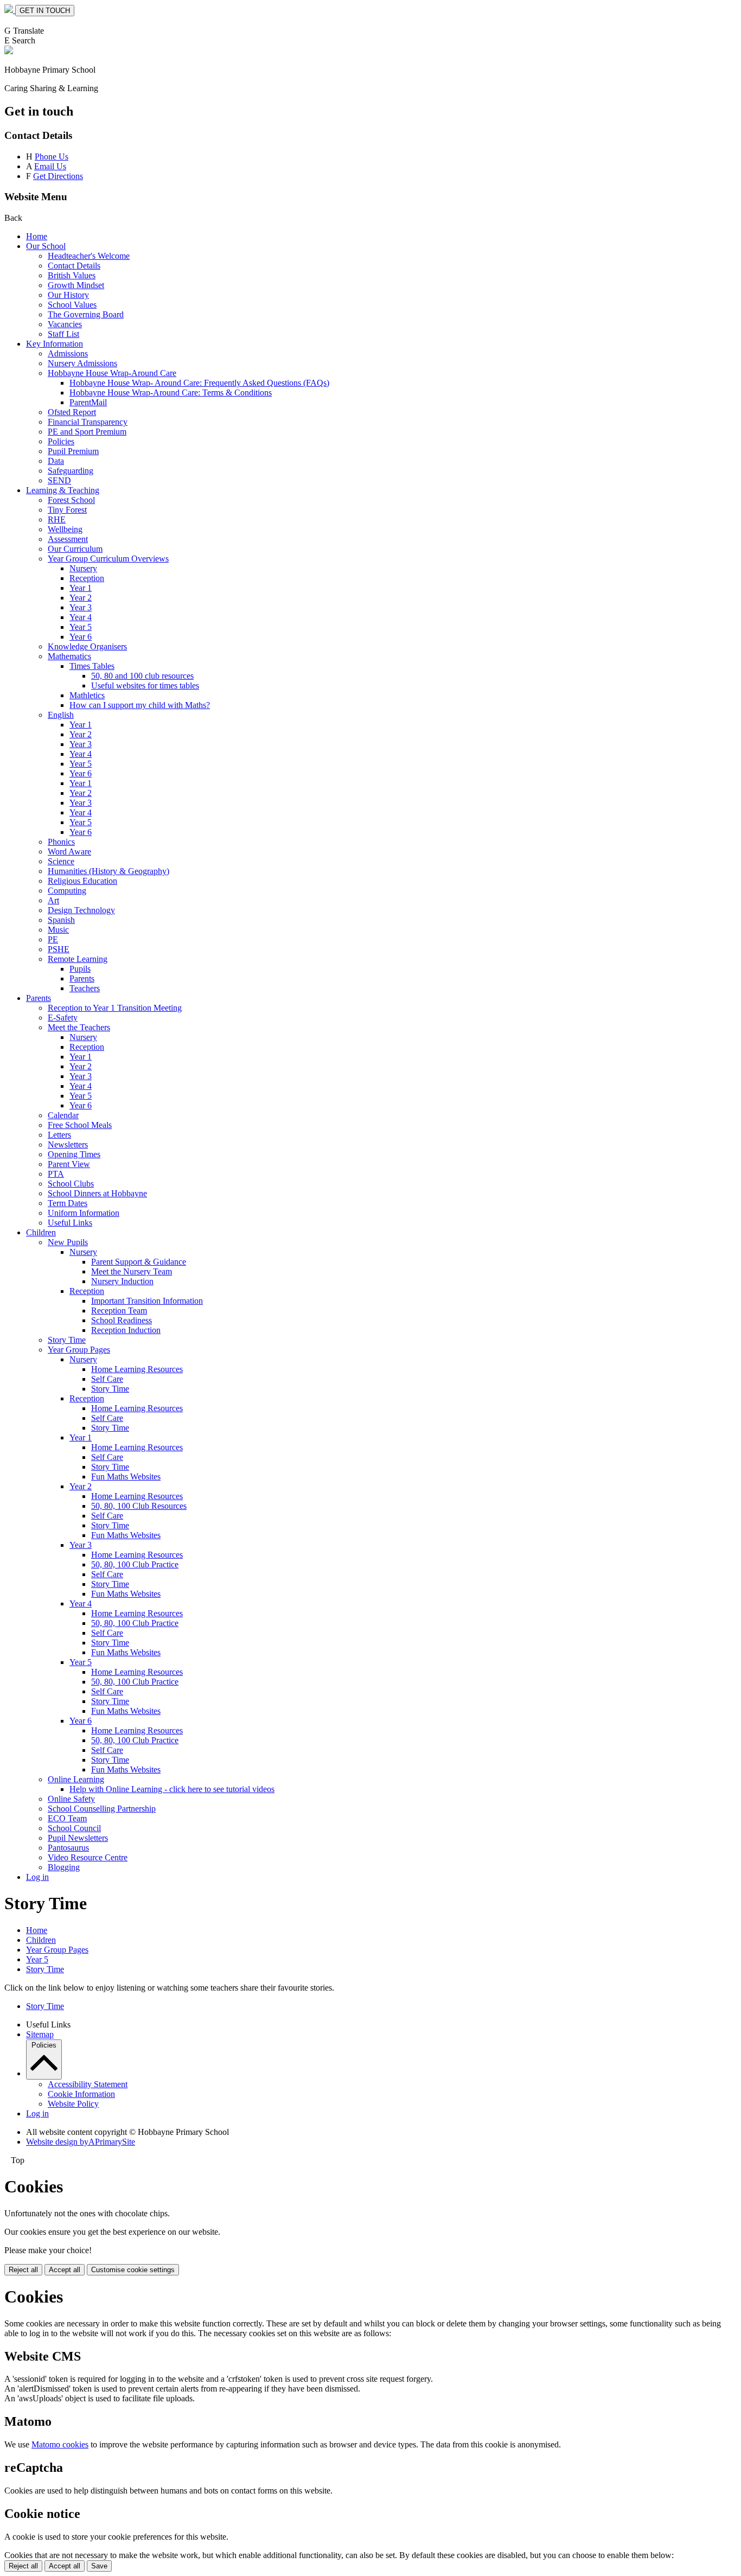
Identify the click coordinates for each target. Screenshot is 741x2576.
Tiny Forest (67, 510)
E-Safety (63, 1018)
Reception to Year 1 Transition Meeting (115, 1008)
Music (58, 930)
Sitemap (40, 2034)
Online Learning (76, 1779)
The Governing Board (86, 314)
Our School (46, 246)
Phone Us (52, 157)
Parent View (69, 1164)
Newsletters (68, 1144)
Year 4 (81, 617)
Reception (87, 578)
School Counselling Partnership (102, 1809)
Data (56, 461)
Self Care (107, 1379)
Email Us (50, 166)
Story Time (67, 1340)
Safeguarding (71, 471)
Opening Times (74, 1154)
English (61, 715)
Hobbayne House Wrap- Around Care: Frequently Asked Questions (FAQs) (199, 383)
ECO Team (67, 1818)
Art (53, 900)
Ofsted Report (72, 412)
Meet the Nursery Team (132, 1271)
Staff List (63, 334)
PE (53, 939)
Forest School (71, 500)
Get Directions (58, 176)
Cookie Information (81, 2094)
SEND (59, 480)
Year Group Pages (79, 1350)
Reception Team (119, 1311)
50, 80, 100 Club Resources (139, 1506)
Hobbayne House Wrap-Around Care (112, 373)
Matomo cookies (60, 2444)
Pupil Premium (73, 451)
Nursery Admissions (82, 363)
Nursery (83, 568)
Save (99, 2566)
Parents (82, 978)
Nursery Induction (122, 1281)
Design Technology (81, 910)
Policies (61, 441)
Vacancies (65, 324)
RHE (57, 519)
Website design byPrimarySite (81, 2142)
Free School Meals (80, 1125)
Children (41, 1232)
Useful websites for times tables (145, 686)
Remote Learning (78, 959)
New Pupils (68, 1242)
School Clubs (71, 1184)
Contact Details (74, 266)
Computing (67, 891)
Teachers (85, 988)
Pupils (80, 969)
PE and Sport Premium (87, 432)
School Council (74, 1828)
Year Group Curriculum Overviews (108, 559)
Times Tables (92, 666)
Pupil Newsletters (78, 1838)
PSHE (59, 949)
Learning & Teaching (63, 490)
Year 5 (81, 627)
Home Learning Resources (137, 1369)
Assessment (68, 539)
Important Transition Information (147, 1301)
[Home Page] (10, 10)
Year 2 (81, 598)
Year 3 (81, 607)
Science (61, 861)
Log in (37, 1877)
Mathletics (87, 695)
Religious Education (82, 881)
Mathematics (69, 656)
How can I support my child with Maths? (140, 705)
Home (37, 236)
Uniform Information (84, 1213)
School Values (72, 305)
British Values (72, 275)
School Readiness (122, 1320)
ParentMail (88, 402)
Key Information (55, 344)
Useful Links (70, 1223)
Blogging (64, 1867)
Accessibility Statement (88, 2084)
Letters (59, 1135)
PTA (56, 1174)
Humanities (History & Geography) (108, 871)
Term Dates (68, 1203)
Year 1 (81, 588)
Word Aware (69, 852)
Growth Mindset (76, 285)
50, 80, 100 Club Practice (135, 1564)
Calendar (63, 1115)
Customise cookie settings (133, 2270)
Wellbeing (65, 529)
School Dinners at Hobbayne (97, 1193)
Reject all (23, 2270)
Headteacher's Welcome (89, 256)
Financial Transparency (88, 422)
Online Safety (71, 1799)
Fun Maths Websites (126, 1477)
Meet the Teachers (79, 1027)
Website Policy (73, 2104)
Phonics (61, 842)
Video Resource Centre (88, 1857)
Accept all (65, 2270)
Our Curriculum (75, 549)
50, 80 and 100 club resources (142, 676)
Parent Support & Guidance (139, 1262)
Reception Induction (126, 1330)
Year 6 (81, 637)
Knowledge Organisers (87, 646)
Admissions (68, 353)
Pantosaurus (68, 1848)
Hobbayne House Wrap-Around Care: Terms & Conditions (171, 393)
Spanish (61, 920)
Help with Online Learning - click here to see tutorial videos (172, 1789)
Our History (68, 295)
